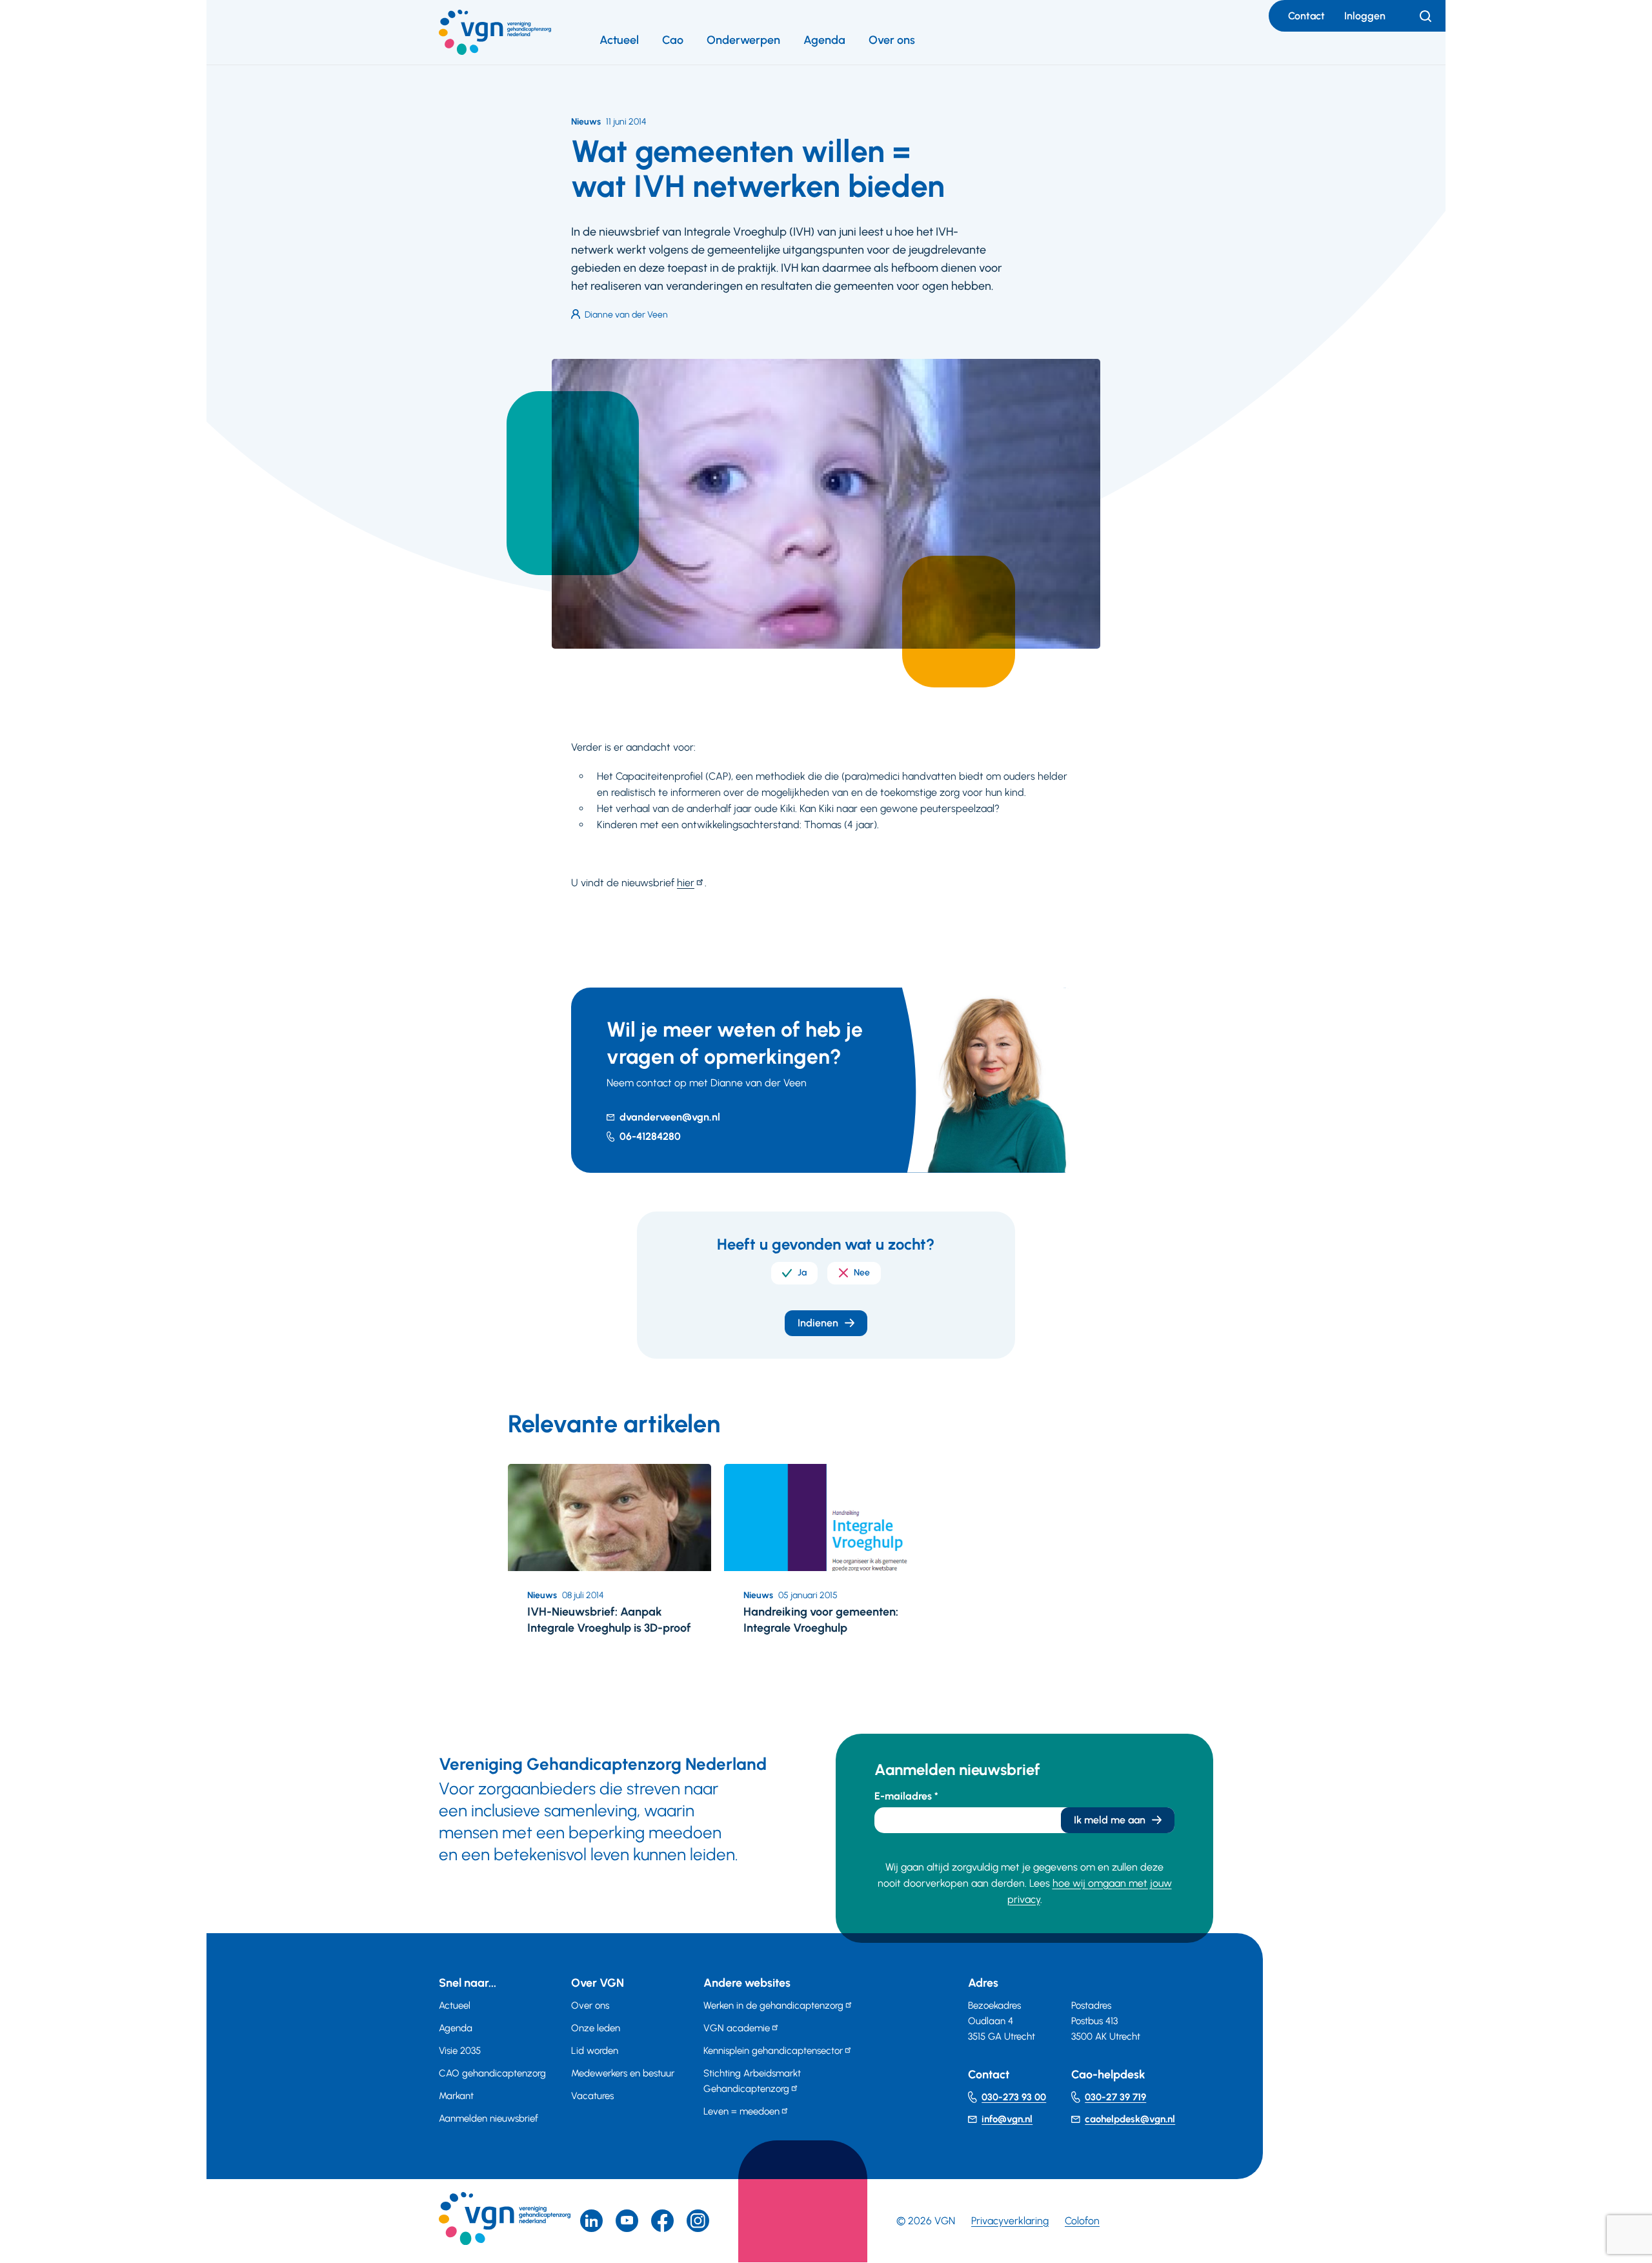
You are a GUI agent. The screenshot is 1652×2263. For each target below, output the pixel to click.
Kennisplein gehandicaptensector (773, 2051)
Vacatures (592, 2096)
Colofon (1082, 2221)
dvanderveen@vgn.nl (670, 1117)
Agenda (824, 40)
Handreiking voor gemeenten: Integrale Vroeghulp (821, 1620)
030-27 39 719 (1115, 2097)
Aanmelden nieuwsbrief (489, 2118)
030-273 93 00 (1014, 2097)
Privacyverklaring (1010, 2221)
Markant (456, 2096)
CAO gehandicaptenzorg (492, 2073)
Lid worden (595, 2051)
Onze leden (596, 2028)
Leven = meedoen (741, 2111)
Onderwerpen (743, 40)
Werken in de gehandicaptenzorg (773, 2005)
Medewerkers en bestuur (623, 2073)
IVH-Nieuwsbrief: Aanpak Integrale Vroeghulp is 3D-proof (609, 1620)
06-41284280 (650, 1136)
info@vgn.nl (1007, 2119)
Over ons (892, 40)
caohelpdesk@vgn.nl (1130, 2119)
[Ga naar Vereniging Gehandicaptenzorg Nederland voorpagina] (495, 32)
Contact (1306, 16)
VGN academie (737, 2028)
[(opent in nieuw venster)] (662, 2221)
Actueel (619, 40)
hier (686, 883)
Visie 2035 (460, 2051)
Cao (673, 40)
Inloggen (1365, 16)
